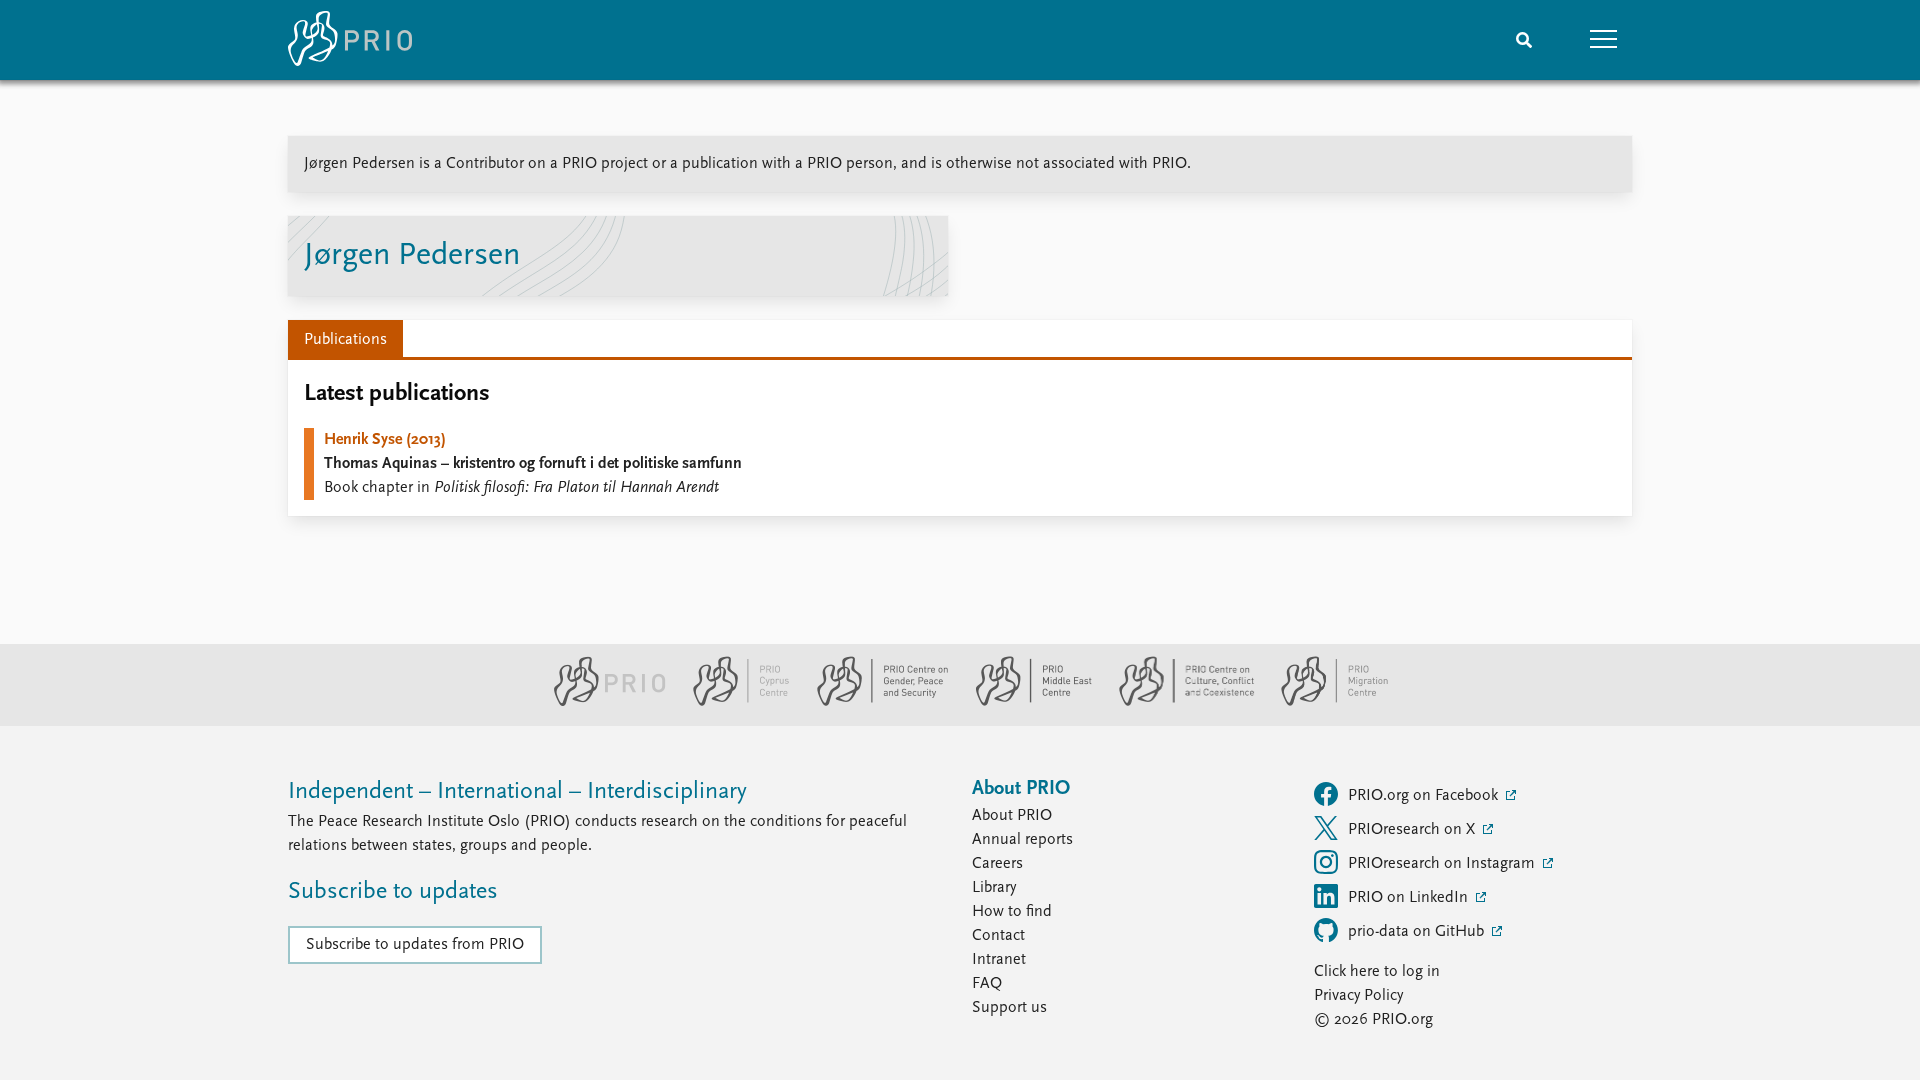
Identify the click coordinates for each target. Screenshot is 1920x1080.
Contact (998, 936)
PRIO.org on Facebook (1425, 796)
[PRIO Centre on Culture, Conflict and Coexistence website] (1178, 702)
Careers (997, 864)
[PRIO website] (601, 702)
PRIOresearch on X (1413, 830)
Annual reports (1022, 840)
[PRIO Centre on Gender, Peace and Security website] (874, 702)
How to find (1012, 912)
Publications (345, 340)
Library (994, 888)
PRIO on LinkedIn (1410, 898)
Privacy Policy (1358, 996)
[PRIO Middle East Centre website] (1025, 702)
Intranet (999, 960)
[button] (1604, 40)
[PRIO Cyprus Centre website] (733, 702)
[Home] (350, 40)
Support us (1009, 1008)
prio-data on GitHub (1418, 932)
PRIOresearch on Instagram (1443, 864)
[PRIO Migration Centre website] (1324, 702)
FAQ (987, 984)
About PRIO (1012, 816)
